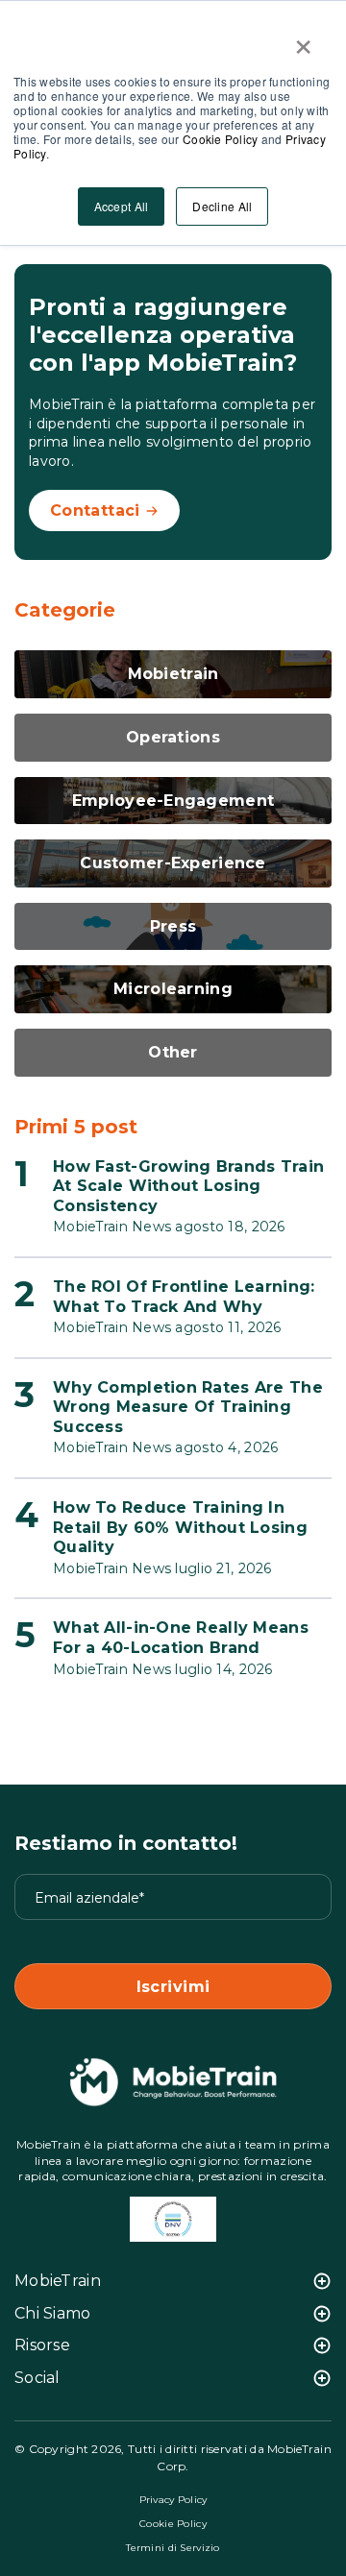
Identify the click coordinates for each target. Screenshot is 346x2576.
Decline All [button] (222, 206)
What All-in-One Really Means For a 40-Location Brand (181, 1638)
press (173, 926)
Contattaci (95, 510)
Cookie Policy (221, 139)
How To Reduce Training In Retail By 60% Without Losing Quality (180, 1527)
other (173, 1052)
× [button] (303, 40)
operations (173, 737)
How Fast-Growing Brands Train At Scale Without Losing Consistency (188, 1186)
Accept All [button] (122, 206)
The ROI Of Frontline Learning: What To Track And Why (184, 1297)
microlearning (173, 989)
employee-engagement (173, 801)
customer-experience (173, 863)
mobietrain (173, 674)
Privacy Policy (173, 2500)
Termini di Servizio (173, 2548)
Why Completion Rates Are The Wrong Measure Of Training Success (188, 1407)
